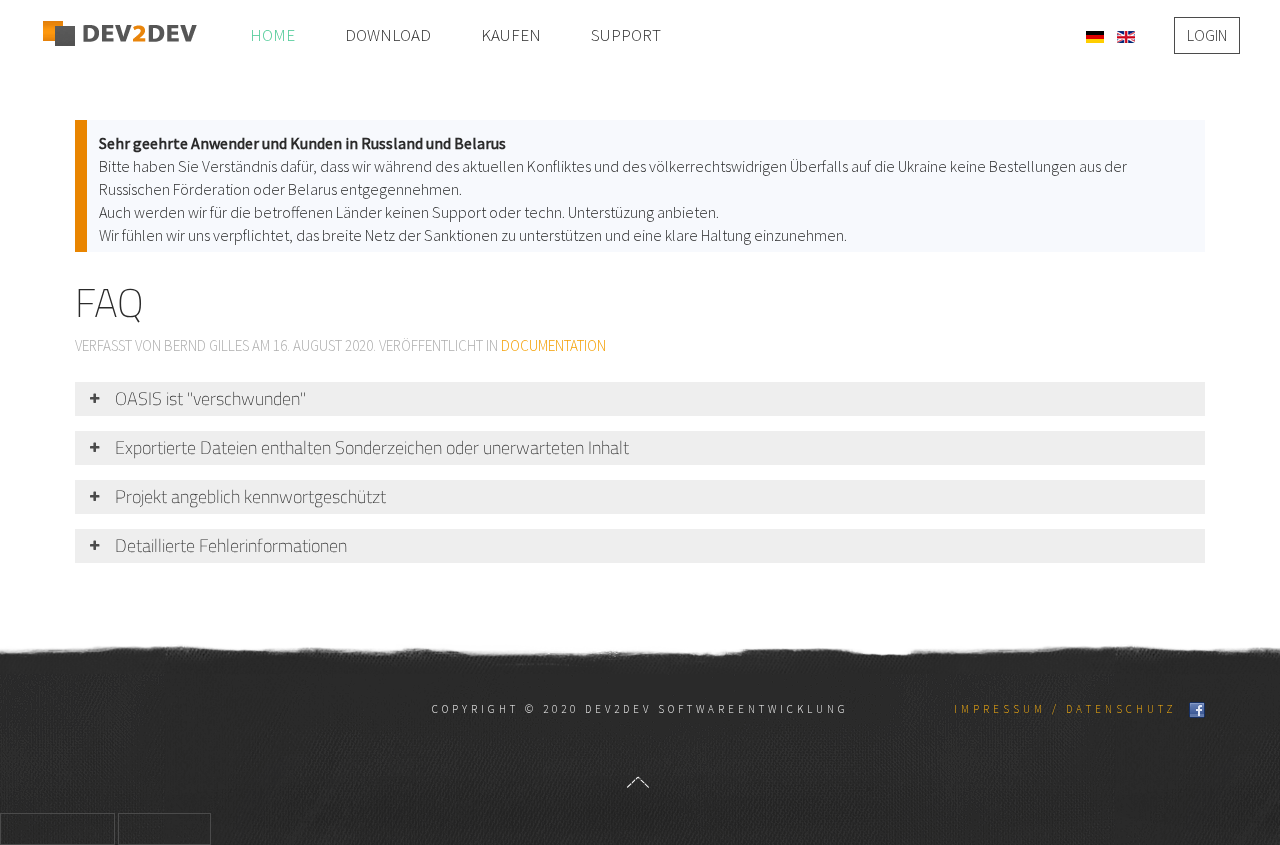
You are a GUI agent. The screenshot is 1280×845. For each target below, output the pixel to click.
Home (272, 35)
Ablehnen (164, 829)
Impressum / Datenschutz (1065, 709)
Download (388, 35)
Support (626, 35)
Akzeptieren (57, 829)
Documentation (553, 345)
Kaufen (511, 35)
